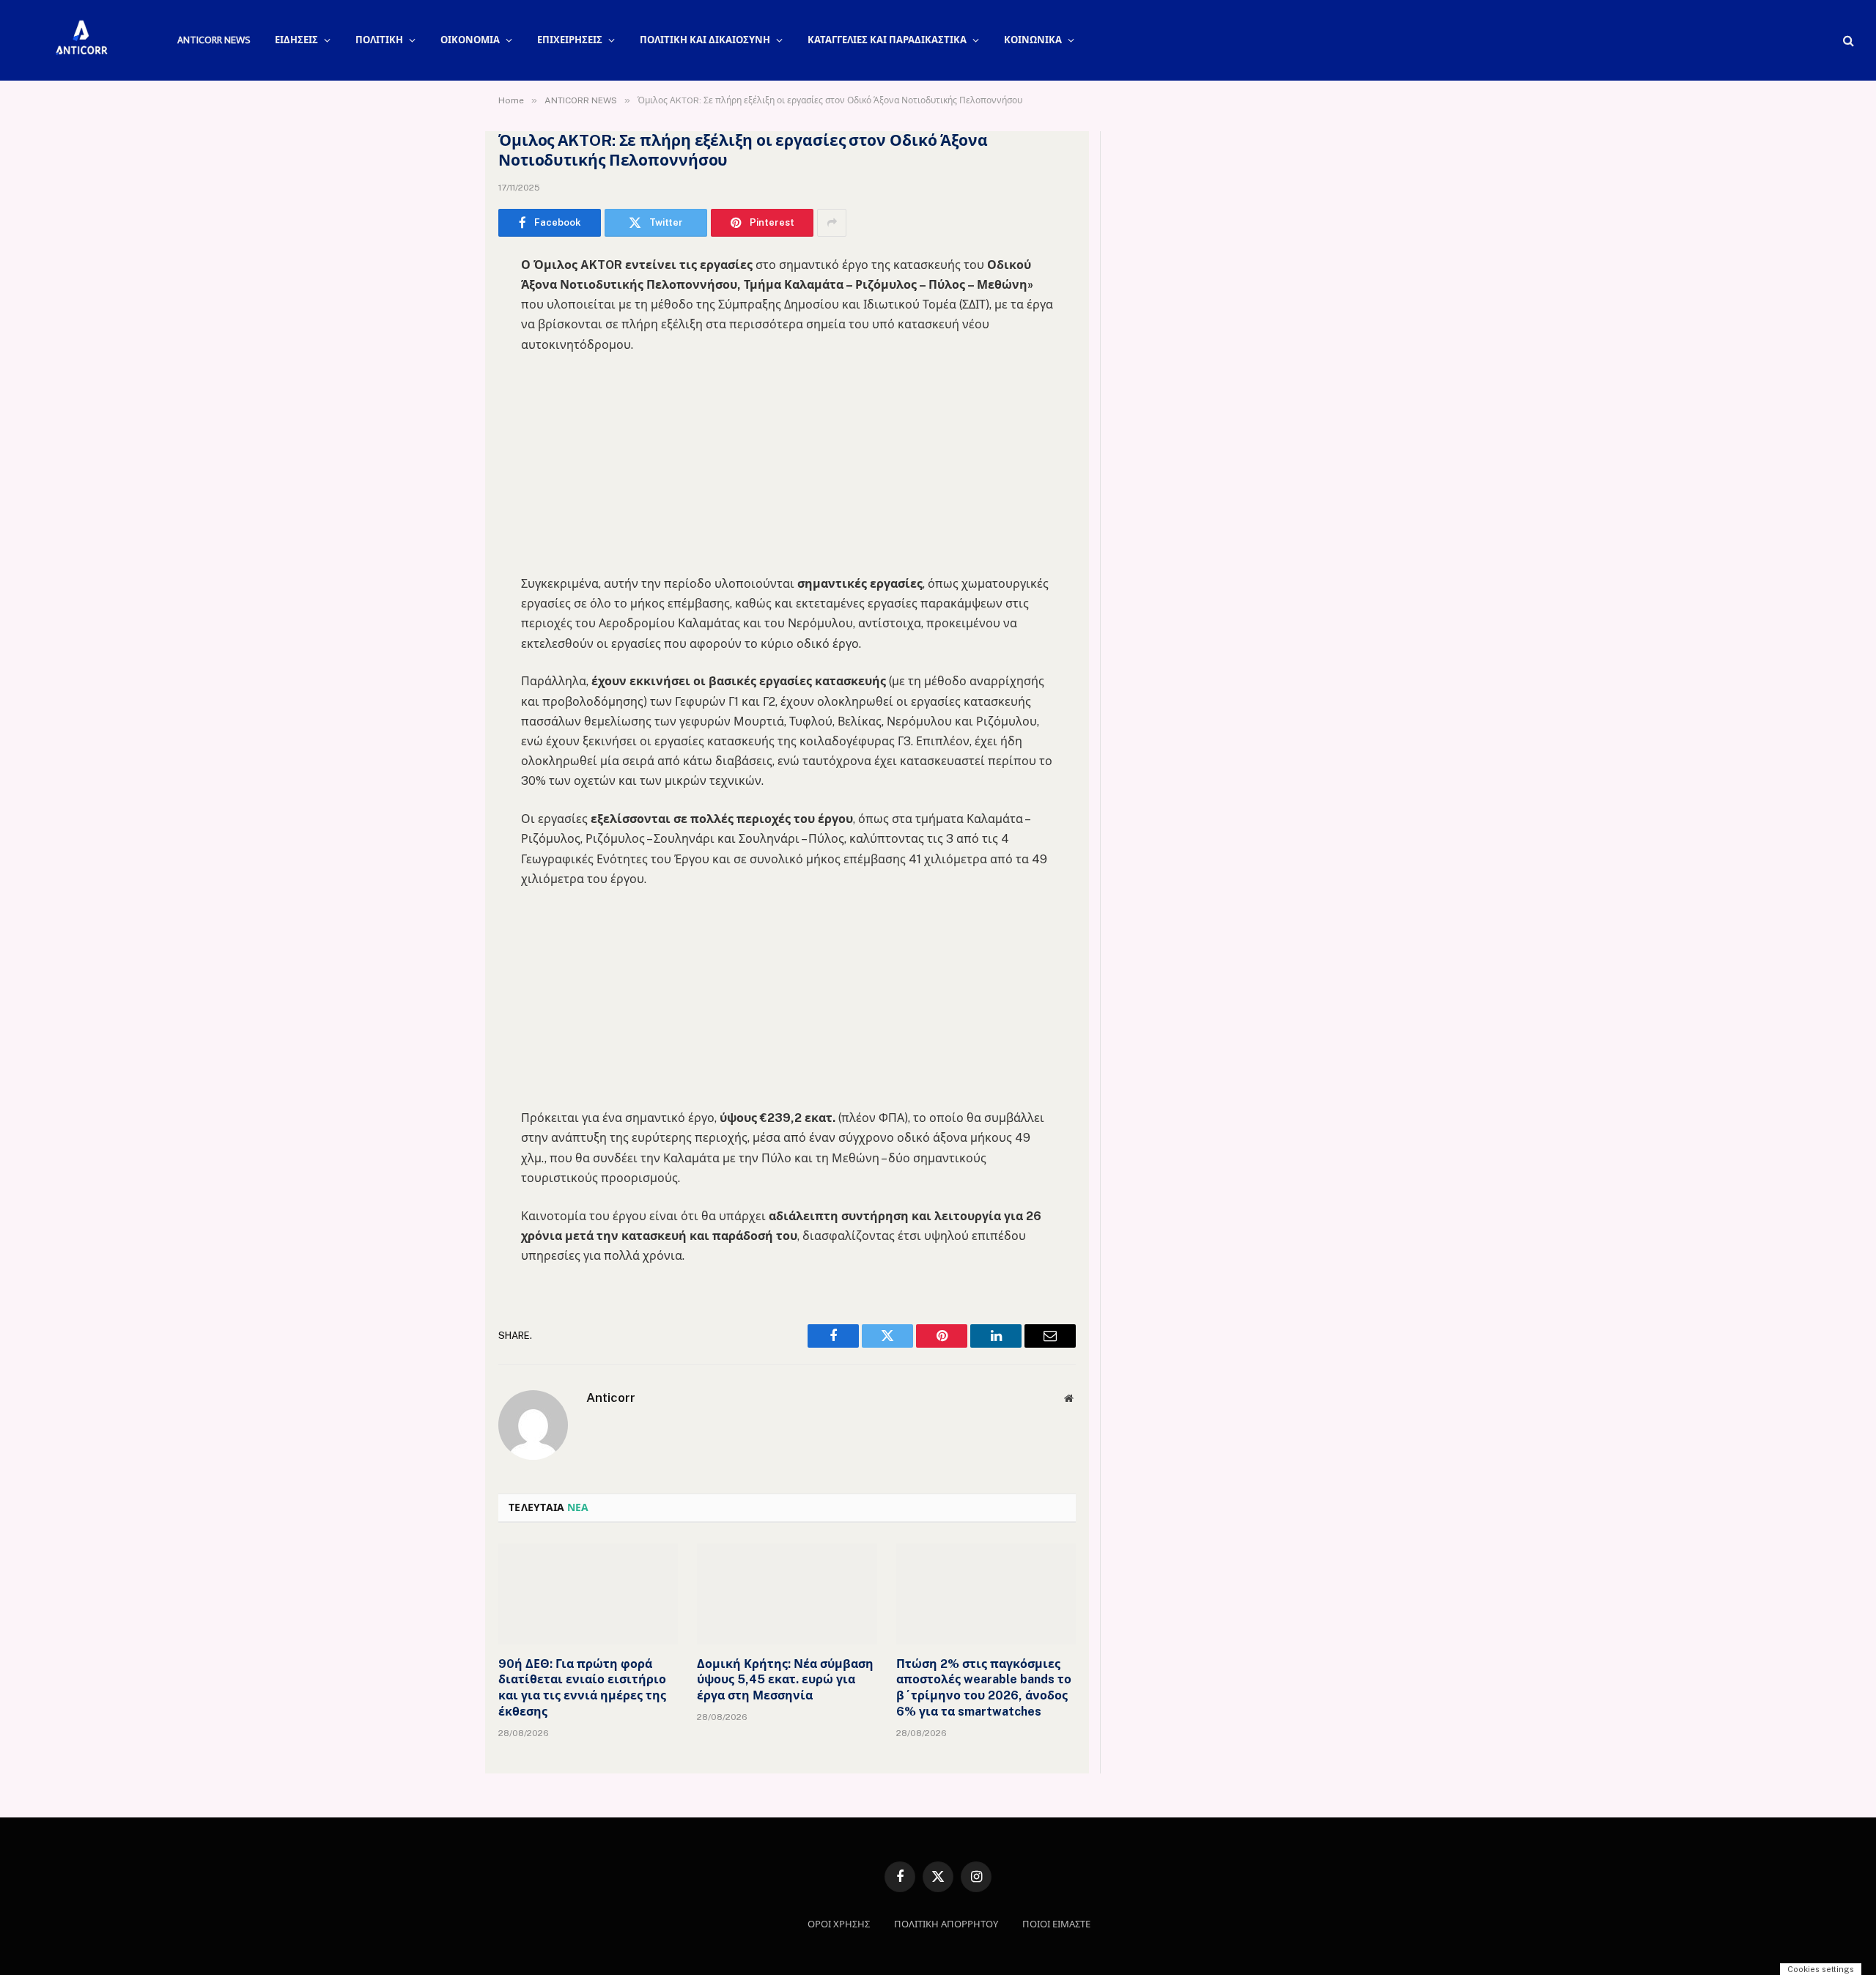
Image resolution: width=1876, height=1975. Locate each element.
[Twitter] (447, 341)
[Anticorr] (81, 40)
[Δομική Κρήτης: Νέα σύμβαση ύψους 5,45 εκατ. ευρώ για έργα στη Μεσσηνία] (787, 1594)
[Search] (1847, 41)
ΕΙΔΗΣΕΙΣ (296, 40)
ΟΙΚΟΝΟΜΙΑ (470, 40)
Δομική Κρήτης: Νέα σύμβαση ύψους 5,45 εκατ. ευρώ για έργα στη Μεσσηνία (785, 1680)
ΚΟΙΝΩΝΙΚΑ (1033, 40)
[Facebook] (447, 303)
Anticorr (611, 1398)
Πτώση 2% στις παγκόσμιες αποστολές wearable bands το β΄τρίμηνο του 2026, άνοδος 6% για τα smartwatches (984, 1688)
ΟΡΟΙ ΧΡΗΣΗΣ (839, 1924)
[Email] (447, 453)
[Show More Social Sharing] (832, 223)
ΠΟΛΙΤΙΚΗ (379, 40)
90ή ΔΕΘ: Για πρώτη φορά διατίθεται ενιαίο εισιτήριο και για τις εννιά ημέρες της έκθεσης (582, 1688)
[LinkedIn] (447, 378)
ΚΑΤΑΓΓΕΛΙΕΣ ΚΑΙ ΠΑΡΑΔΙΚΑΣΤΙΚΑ (887, 40)
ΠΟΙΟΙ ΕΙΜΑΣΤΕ (1056, 1924)
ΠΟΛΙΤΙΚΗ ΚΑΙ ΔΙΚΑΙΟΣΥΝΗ (705, 40)
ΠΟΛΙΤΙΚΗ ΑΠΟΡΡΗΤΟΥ (946, 1924)
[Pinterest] (447, 416)
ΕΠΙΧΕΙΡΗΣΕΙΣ (570, 40)
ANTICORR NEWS (214, 40)
